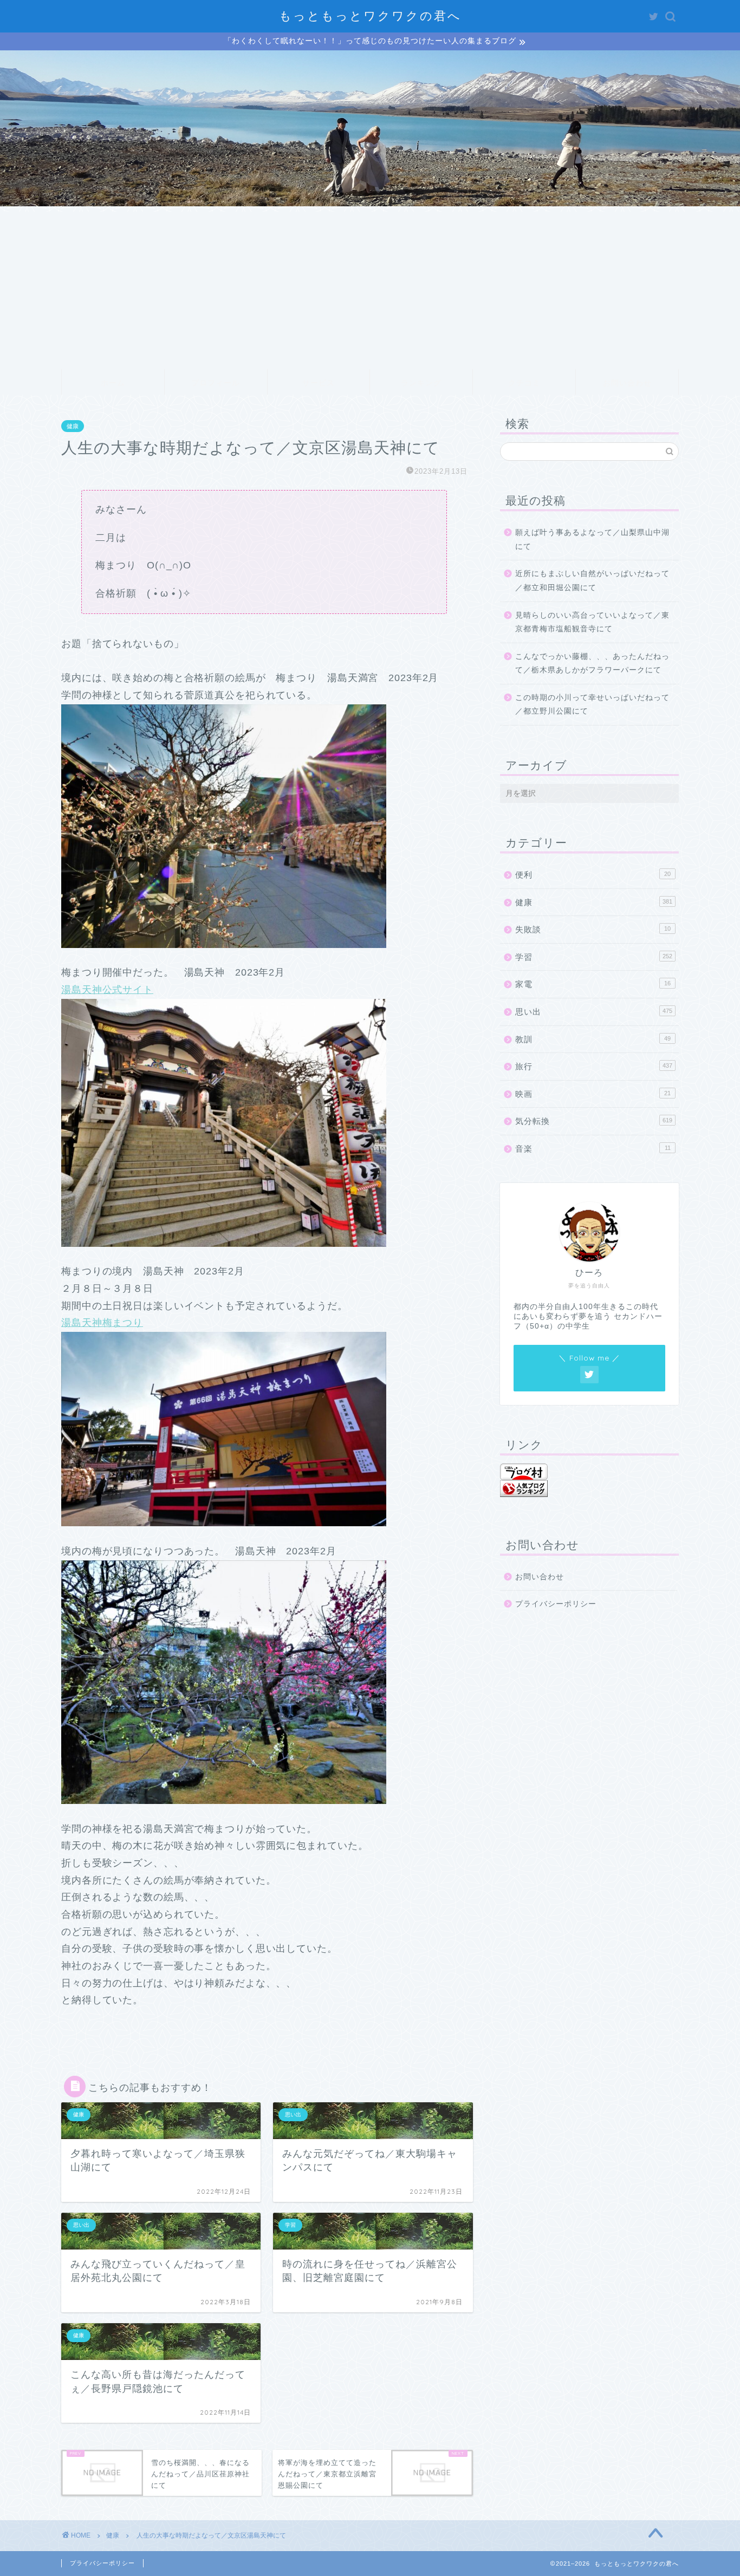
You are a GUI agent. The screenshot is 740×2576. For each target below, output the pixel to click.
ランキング (421, 383)
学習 (594, 957)
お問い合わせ (627, 383)
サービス (319, 383)
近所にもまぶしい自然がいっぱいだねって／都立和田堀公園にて (592, 581)
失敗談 (593, 929)
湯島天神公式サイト (107, 990)
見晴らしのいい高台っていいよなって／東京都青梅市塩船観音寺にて (592, 622)
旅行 (594, 1066)
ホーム (113, 383)
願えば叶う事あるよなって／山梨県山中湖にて (592, 540)
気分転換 (594, 1121)
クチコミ (524, 383)
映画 (593, 1094)
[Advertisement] (370, 287)
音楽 (593, 1149)
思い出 (594, 1012)
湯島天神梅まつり (102, 1323)
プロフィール (216, 383)
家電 (593, 984)
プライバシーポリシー (556, 1604)
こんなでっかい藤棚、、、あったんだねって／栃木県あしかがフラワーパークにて (592, 663)
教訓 (593, 1039)
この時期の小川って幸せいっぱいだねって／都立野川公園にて (592, 705)
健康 (73, 426)
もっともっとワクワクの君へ (370, 15)
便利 (593, 875)
